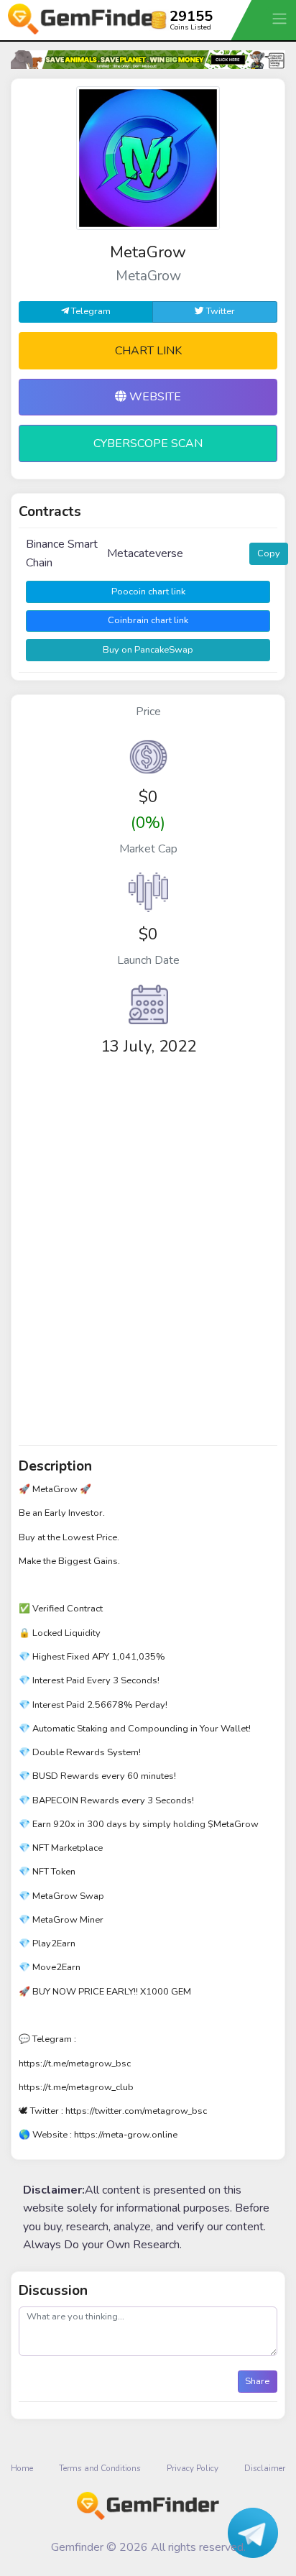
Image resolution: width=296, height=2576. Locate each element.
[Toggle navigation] (281, 18)
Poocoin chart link (148, 592)
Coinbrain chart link (148, 620)
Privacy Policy (193, 2468)
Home (22, 2468)
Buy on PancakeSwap (148, 650)
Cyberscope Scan (148, 443)
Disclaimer (265, 2468)
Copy (269, 553)
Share (257, 2381)
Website (154, 397)
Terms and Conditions (100, 2468)
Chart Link (148, 351)
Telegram (90, 311)
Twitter (219, 311)
